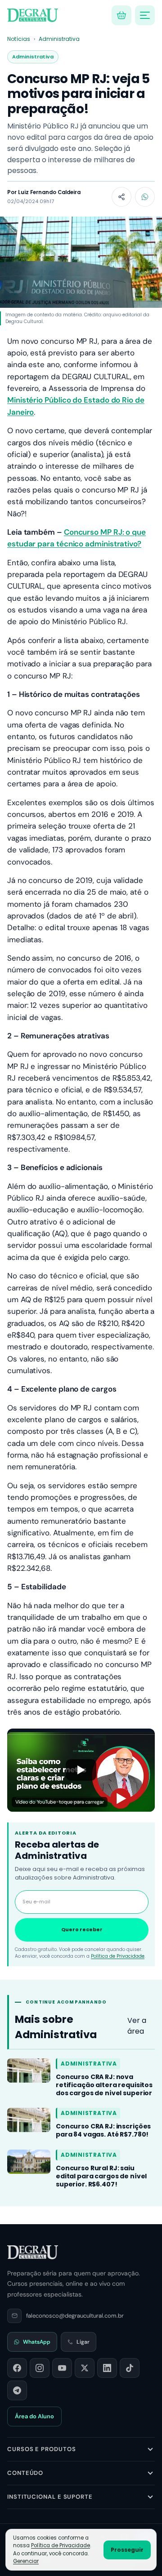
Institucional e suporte (50, 2497)
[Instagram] (40, 2368)
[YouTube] (62, 2368)
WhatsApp (37, 2342)
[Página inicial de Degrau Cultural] (33, 2252)
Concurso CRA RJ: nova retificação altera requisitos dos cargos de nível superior (104, 2085)
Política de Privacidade (118, 1956)
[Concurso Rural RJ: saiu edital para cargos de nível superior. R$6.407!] (29, 2162)
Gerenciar (26, 2561)
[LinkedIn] (107, 2368)
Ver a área (137, 2026)
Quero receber (82, 1929)
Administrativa (59, 39)
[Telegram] (17, 2390)
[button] (81, 1770)
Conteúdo (25, 2473)
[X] (85, 2368)
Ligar (83, 2342)
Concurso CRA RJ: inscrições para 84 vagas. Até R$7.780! (103, 2130)
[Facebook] (17, 2368)
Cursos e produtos (41, 2449)
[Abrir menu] (145, 15)
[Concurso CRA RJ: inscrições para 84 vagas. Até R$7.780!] (29, 2120)
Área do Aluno (34, 2416)
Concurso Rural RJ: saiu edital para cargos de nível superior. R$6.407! (101, 2176)
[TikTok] (130, 2368)
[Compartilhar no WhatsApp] (145, 197)
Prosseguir (127, 2550)
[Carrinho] (121, 15)
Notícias (19, 39)
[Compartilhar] (121, 197)
